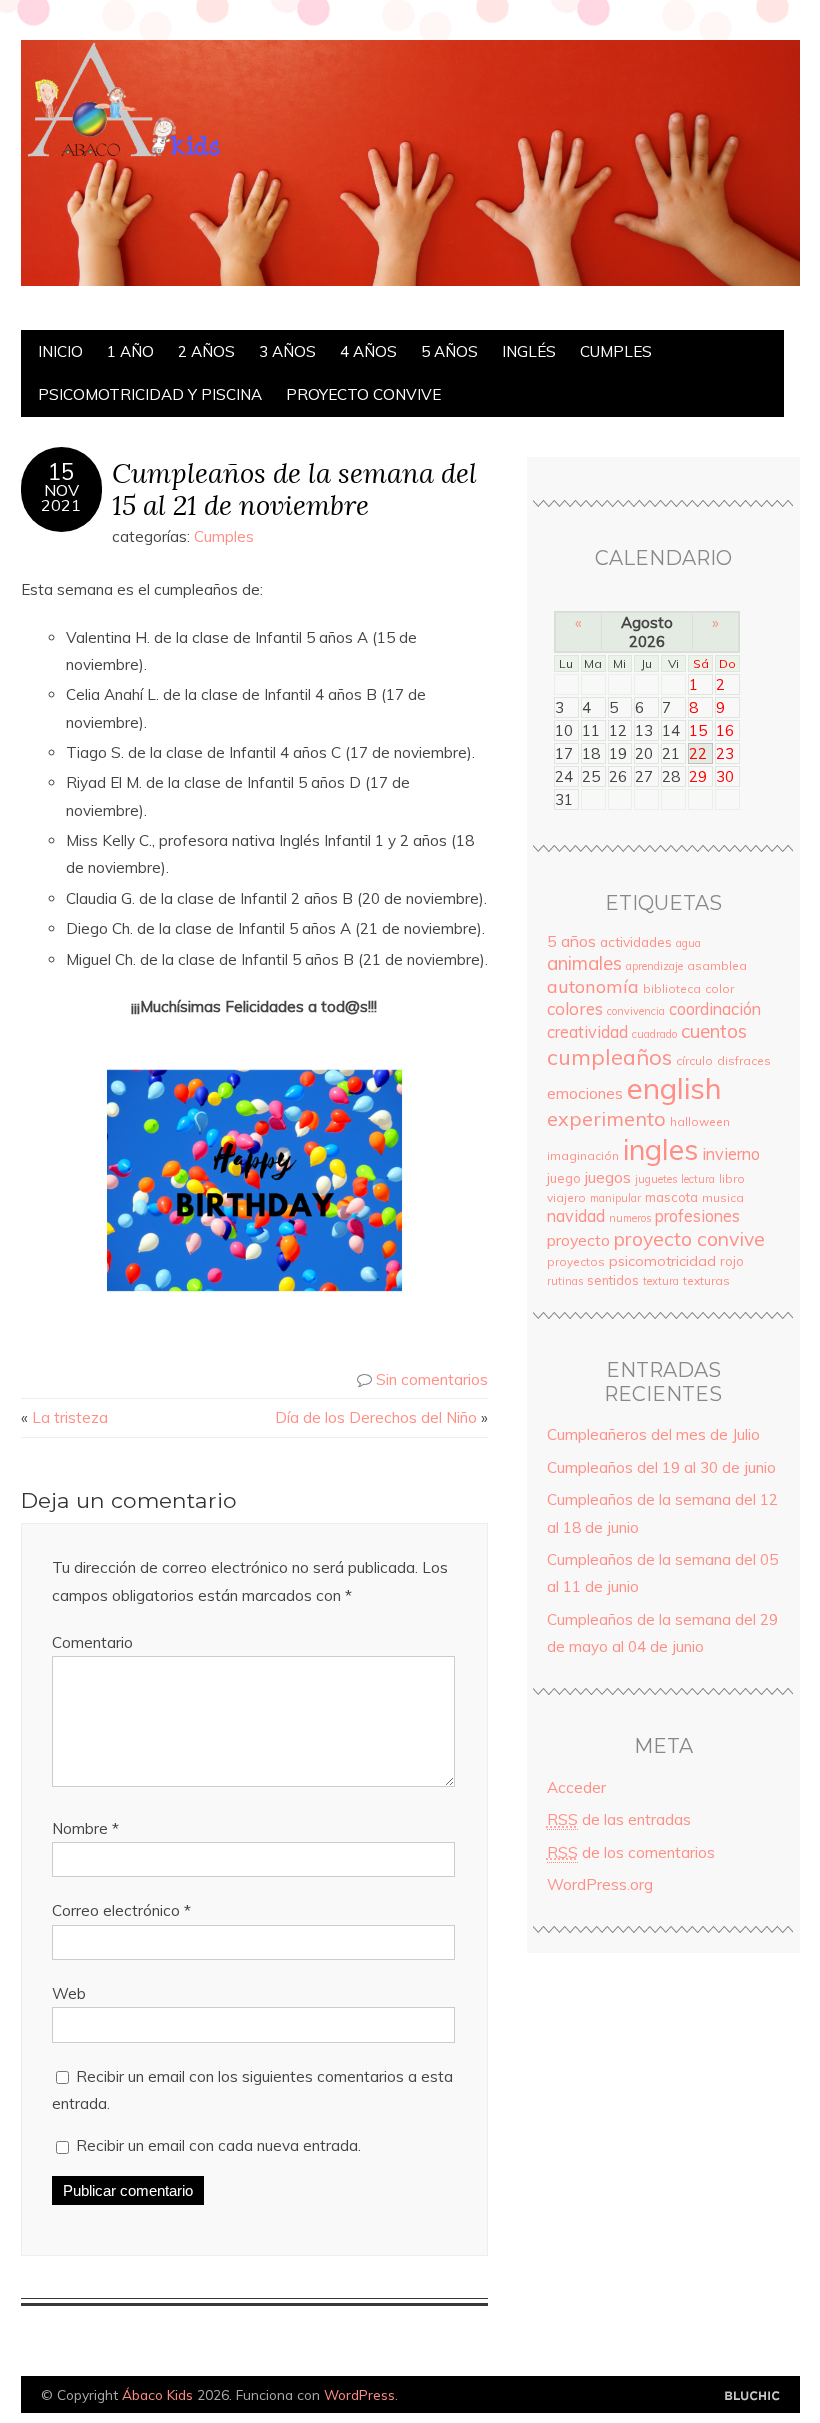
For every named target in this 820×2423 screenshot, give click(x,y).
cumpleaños (609, 1056)
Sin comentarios (432, 1379)
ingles (660, 1149)
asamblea (717, 965)
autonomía (593, 986)
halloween (700, 1121)
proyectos (576, 1261)
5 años (449, 351)
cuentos (714, 1031)
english (674, 1088)
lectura (698, 1179)
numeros (630, 1218)
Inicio (60, 351)
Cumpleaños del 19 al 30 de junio (661, 1467)
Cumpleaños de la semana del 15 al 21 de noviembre (294, 489)
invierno (731, 1154)
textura (661, 1281)
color (719, 988)
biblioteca (672, 988)
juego (564, 1178)
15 (61, 472)
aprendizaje (654, 966)
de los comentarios (631, 1852)
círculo (694, 1060)
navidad (576, 1216)
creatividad (587, 1032)
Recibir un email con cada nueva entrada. (218, 2145)
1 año (130, 351)
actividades (636, 941)
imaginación (583, 1155)
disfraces (744, 1060)
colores (575, 1008)
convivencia (636, 1011)
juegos (608, 1177)
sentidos (613, 1280)
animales (584, 963)
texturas (706, 1280)
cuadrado (654, 1034)
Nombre (85, 1828)
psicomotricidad (662, 1261)
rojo (732, 1261)
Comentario (92, 1642)
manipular (615, 1198)
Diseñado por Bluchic (752, 2396)
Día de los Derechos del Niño (376, 1417)
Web (69, 1993)
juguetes (656, 1179)
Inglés (529, 351)
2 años (206, 351)
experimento (606, 1118)
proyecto (578, 1240)
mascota (671, 1197)
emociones (585, 1093)
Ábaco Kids (157, 2394)
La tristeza (70, 1417)
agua (688, 943)
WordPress (359, 2394)
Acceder (576, 1787)
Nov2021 (61, 498)
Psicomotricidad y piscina (150, 394)
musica (723, 1197)
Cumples (616, 351)
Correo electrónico (121, 1910)
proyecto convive (363, 394)
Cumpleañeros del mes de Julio (653, 1434)
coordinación (715, 1009)
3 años (287, 351)
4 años (368, 351)
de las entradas (619, 1819)
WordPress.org (600, 1884)
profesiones (697, 1216)
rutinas (565, 1281)
